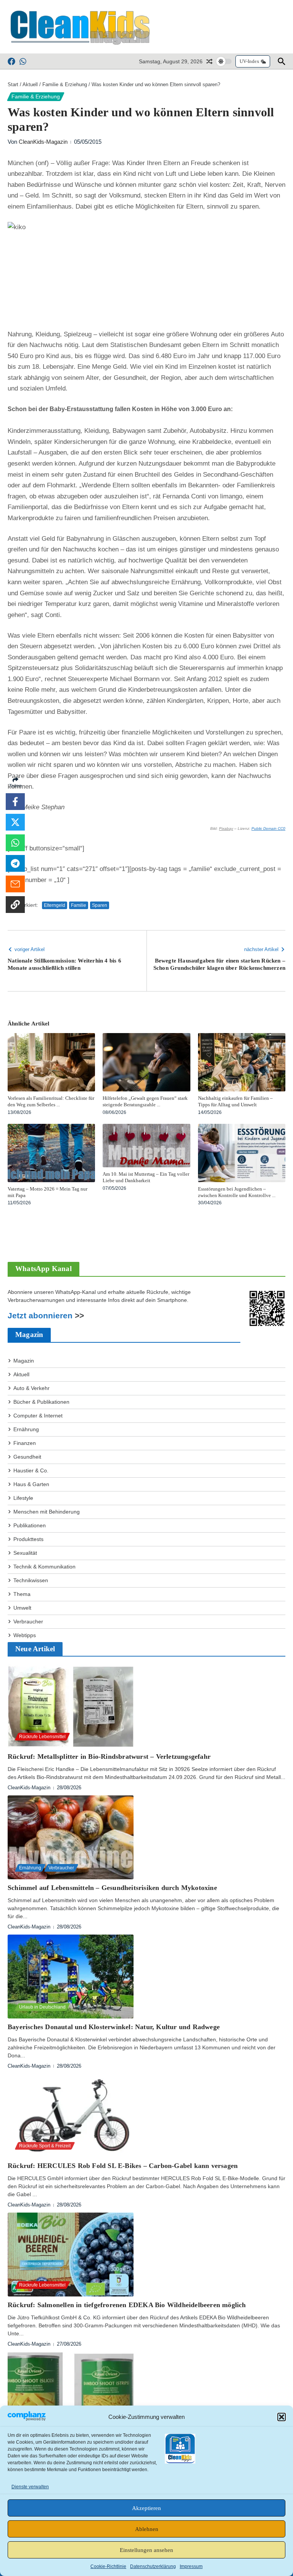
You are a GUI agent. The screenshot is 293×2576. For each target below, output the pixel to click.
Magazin (24, 1361)
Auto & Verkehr (31, 1388)
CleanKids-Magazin (43, 142)
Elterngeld (55, 905)
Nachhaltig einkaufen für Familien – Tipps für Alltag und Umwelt (235, 1101)
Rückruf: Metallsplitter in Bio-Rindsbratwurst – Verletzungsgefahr (109, 1756)
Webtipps (25, 1635)
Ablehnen (147, 2529)
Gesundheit (27, 1457)
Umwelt (22, 1608)
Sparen (100, 905)
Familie (79, 905)
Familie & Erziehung (65, 84)
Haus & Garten (31, 1484)
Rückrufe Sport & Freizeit (45, 2146)
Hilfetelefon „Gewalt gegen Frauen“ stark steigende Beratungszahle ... (145, 1101)
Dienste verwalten (30, 2487)
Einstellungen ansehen (146, 2550)
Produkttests (28, 1539)
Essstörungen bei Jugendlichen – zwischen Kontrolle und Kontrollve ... (237, 1192)
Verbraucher (28, 1621)
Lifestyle (23, 1498)
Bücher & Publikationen (41, 1402)
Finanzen (25, 1443)
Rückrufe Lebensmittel (42, 1737)
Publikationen (30, 1525)
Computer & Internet (38, 1416)
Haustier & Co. (31, 1470)
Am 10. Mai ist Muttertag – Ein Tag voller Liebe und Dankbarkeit (146, 1177)
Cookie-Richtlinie (108, 2566)
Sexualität (25, 1553)
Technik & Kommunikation (44, 1567)
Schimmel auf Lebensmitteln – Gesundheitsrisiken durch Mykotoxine (112, 1888)
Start (13, 84)
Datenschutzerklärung (153, 2566)
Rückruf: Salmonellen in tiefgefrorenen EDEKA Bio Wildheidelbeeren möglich (127, 2305)
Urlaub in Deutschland (42, 2007)
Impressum (191, 2566)
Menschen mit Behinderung (47, 1512)
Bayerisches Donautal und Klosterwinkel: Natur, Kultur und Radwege (114, 2027)
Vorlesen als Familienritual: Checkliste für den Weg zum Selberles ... (51, 1101)
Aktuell (30, 84)
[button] (282, 2417)
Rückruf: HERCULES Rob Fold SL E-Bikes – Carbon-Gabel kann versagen (123, 2166)
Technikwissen (31, 1580)
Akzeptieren (146, 2508)
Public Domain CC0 (268, 828)
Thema (22, 1594)
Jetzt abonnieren (40, 1316)
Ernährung (26, 1429)
